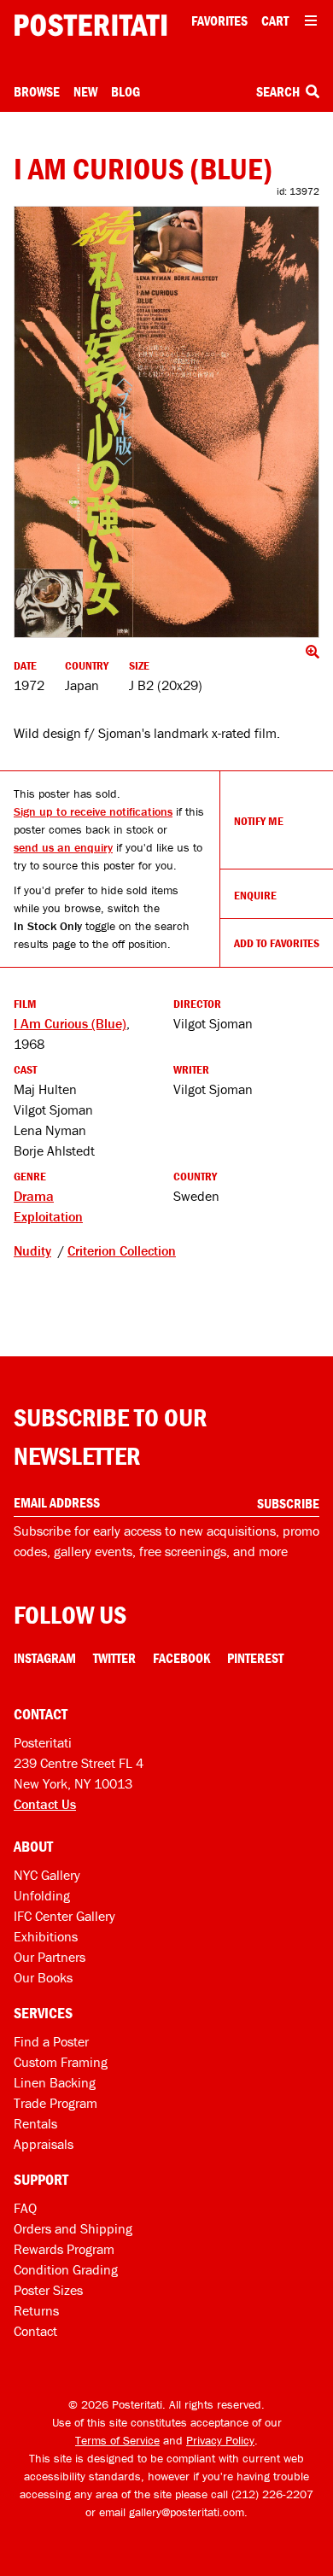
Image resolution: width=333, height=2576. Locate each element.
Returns (36, 2310)
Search (279, 91)
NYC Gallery (47, 1875)
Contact (35, 2331)
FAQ (25, 2208)
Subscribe (288, 1503)
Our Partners (50, 1957)
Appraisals (44, 2144)
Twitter (114, 1658)
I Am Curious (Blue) (70, 1023)
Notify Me (259, 821)
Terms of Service (117, 2440)
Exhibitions (46, 1936)
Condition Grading (66, 2269)
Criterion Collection (122, 1250)
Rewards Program (64, 2249)
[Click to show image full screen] (166, 422)
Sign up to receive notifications (93, 811)
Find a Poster (51, 2041)
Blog (126, 91)
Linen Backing (55, 2082)
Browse (37, 91)
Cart (275, 20)
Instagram (45, 1658)
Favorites (219, 20)
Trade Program (55, 2103)
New (85, 91)
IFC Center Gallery (64, 1916)
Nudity (32, 1250)
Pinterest (255, 1658)
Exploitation (48, 1216)
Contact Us (45, 1804)
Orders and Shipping (73, 2228)
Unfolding (42, 1895)
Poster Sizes (48, 2290)
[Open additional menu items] (311, 20)
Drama (34, 1196)
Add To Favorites (277, 943)
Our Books (43, 1977)
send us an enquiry (63, 847)
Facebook (181, 1658)
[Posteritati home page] (91, 25)
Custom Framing (61, 2062)
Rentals (35, 2123)
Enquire (255, 895)
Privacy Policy (220, 2440)
